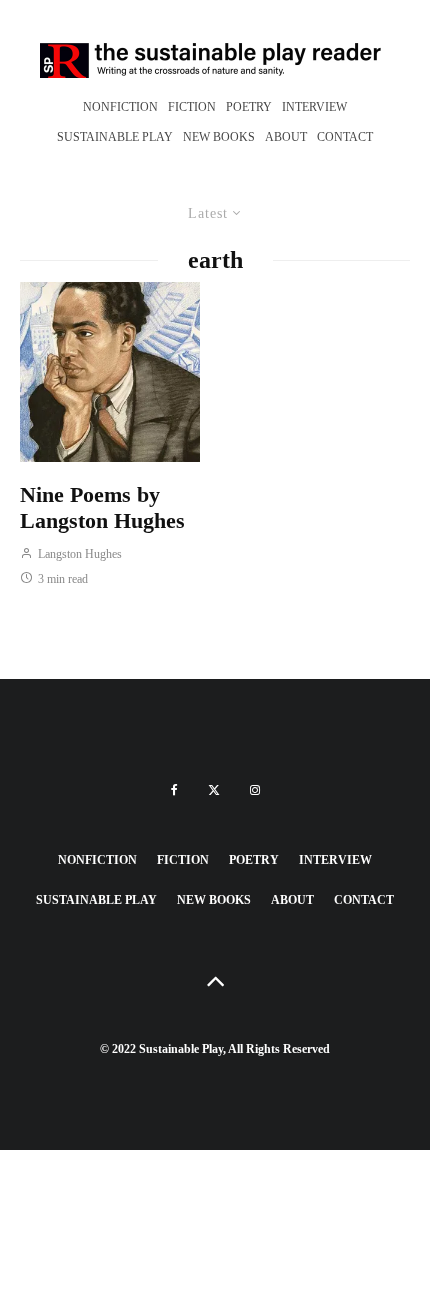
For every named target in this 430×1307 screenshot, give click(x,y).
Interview (314, 107)
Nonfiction (120, 107)
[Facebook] (174, 790)
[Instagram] (255, 790)
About (286, 137)
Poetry (249, 107)
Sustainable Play (115, 137)
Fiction (192, 107)
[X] (214, 790)
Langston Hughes (78, 554)
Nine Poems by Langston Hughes (102, 507)
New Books (219, 137)
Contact (345, 137)
